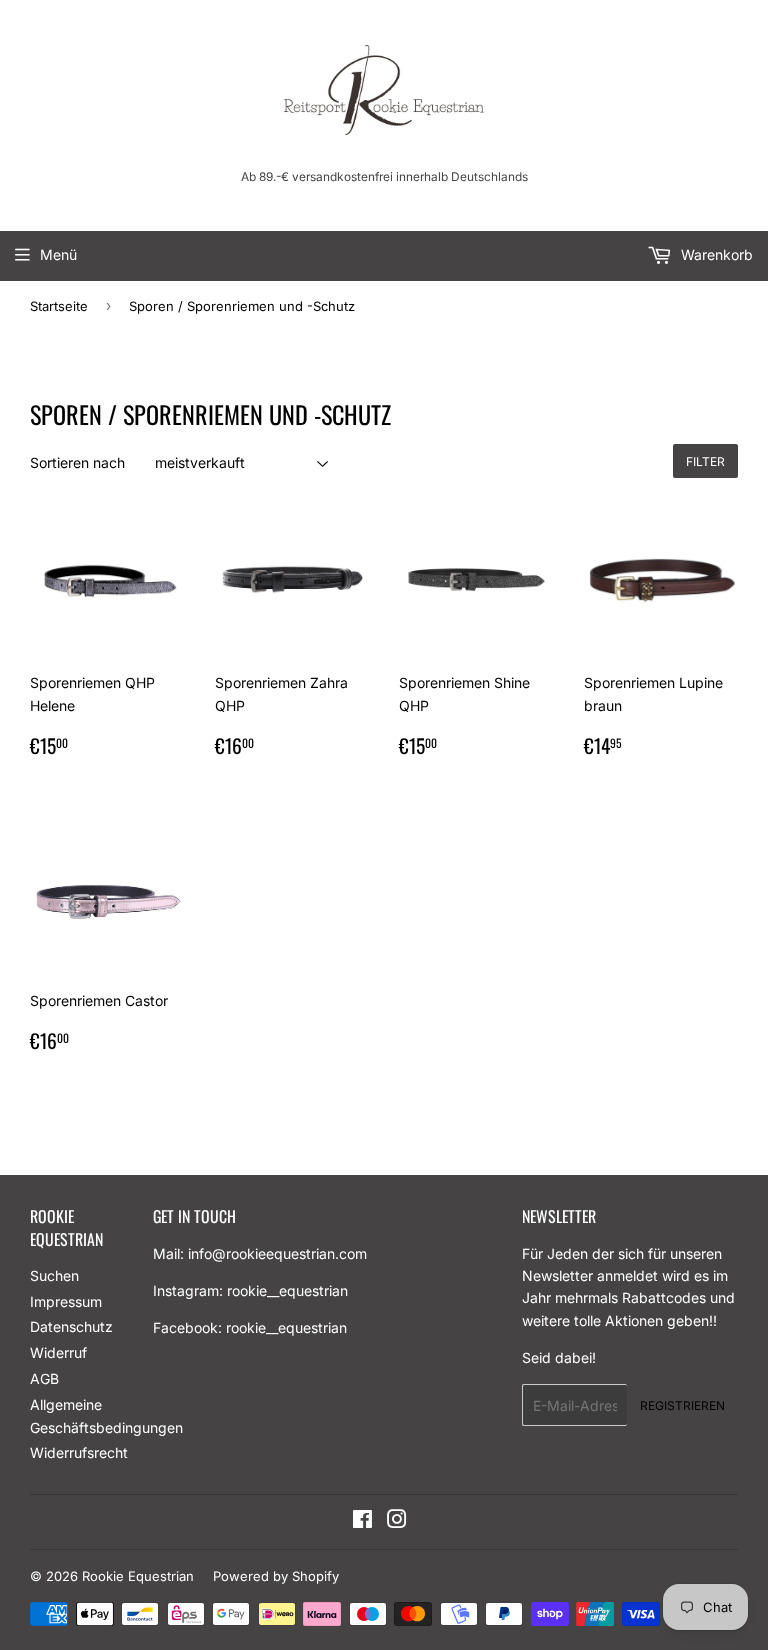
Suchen (54, 1275)
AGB (44, 1378)
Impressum (66, 1301)
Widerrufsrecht (79, 1452)
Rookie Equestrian (138, 1576)
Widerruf (58, 1352)
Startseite (59, 306)
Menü (58, 254)
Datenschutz (71, 1326)
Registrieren (682, 1405)
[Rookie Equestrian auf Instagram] (397, 1521)
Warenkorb (715, 254)
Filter (705, 461)
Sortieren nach (77, 462)
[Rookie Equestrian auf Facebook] (362, 1521)
